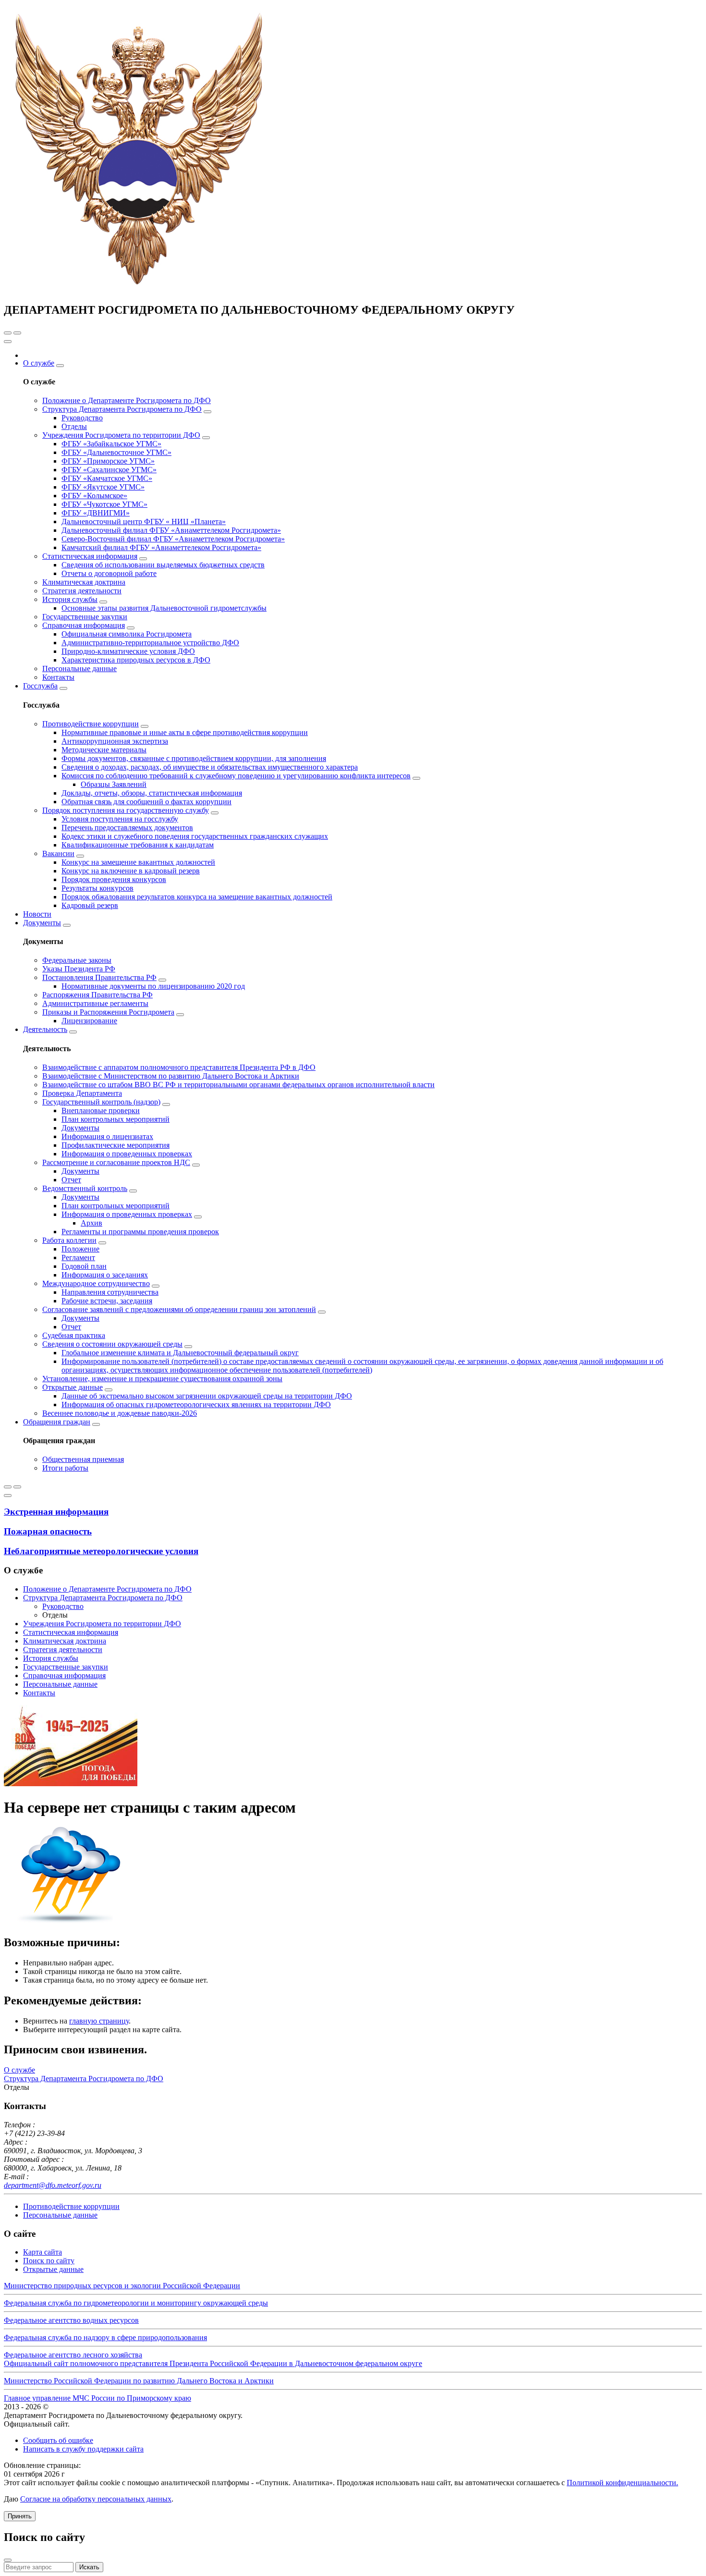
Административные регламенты (95, 1003)
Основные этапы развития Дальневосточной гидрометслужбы (164, 608)
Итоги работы (65, 1468)
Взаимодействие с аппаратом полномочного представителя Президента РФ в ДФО (179, 1067)
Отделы (74, 426)
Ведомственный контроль (85, 1188)
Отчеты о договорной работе (109, 573)
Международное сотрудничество (96, 1283)
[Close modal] (8, 2560)
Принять (20, 2516)
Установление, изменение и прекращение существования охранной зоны (162, 1379)
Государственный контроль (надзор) (101, 1102)
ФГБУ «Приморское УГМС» (108, 461)
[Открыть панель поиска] (8, 333)
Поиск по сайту (49, 2261)
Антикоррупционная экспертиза (115, 741)
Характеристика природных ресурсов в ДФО (136, 660)
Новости (37, 914)
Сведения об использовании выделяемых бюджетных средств (163, 565)
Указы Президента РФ (79, 969)
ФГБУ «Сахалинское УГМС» (109, 470)
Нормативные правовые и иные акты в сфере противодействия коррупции (185, 732)
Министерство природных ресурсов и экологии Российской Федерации (122, 2286)
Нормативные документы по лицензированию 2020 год (153, 986)
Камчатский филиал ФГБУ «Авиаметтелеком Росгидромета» (161, 547)
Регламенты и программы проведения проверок (140, 1232)
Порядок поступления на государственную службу (126, 810)
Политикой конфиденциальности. (622, 2483)
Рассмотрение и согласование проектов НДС (116, 1162)
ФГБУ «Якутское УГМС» (103, 487)
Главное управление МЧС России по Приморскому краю (97, 2398)
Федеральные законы (77, 960)
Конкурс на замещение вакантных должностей (138, 862)
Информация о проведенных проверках (127, 1154)
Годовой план (84, 1266)
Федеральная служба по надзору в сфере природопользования (105, 2337)
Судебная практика (74, 1335)
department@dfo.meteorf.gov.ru (53, 2185)
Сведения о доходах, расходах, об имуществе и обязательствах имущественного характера (210, 767)
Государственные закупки (85, 617)
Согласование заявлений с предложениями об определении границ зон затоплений (179, 1309)
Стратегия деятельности (82, 591)
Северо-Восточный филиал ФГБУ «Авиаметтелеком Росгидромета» (173, 539)
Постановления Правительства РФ (99, 977)
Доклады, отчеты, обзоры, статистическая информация (152, 793)
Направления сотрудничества (110, 1292)
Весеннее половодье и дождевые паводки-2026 (120, 1413)
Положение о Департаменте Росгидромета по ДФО (127, 400)
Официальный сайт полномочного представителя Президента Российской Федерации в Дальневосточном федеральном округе (213, 2363)
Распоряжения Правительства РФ (97, 995)
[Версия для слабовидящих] (17, 333)
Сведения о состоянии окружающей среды (112, 1344)
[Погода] (8, 1487)
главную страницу (99, 2021)
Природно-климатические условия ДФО (128, 651)
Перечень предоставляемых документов (127, 828)
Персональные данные (79, 669)
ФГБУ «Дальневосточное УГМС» (116, 452)
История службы (70, 599)
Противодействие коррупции (91, 724)
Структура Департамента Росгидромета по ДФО (122, 409)
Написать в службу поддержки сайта (83, 2449)
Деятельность (45, 1029)
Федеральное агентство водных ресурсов (71, 2320)
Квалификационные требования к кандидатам (138, 845)
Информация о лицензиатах (107, 1136)
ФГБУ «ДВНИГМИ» (96, 513)
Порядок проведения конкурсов (114, 879)
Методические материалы (104, 750)
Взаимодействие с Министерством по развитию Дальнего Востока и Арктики (171, 1076)
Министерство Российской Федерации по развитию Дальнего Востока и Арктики (139, 2381)
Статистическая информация (90, 556)
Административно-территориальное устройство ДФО (150, 643)
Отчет (71, 1180)
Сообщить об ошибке (58, 2440)
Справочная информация (84, 625)
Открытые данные (73, 1387)
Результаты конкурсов (97, 888)
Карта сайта (43, 2252)
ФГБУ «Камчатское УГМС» (107, 478)
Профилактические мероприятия (116, 1145)
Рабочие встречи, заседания (107, 1301)
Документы (42, 923)
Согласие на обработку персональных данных (96, 2499)
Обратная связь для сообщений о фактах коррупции (146, 802)
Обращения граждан (57, 1422)
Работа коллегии (69, 1240)
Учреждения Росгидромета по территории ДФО (121, 435)
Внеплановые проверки (101, 1110)
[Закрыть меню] (8, 342)
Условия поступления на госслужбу (120, 819)
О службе (39, 363)
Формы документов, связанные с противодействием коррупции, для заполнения (194, 758)
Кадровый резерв (90, 905)
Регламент (78, 1257)
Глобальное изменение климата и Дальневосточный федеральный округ (180, 1353)
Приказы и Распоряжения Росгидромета (108, 1012)
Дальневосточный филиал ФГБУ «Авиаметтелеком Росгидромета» (171, 530)
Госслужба (40, 686)
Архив (91, 1223)
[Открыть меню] (17, 1487)
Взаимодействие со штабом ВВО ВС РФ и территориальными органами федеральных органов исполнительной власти (238, 1085)
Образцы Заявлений (114, 784)
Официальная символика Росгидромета (127, 634)
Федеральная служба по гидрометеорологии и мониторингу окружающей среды (136, 2303)
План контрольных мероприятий (116, 1119)
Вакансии (58, 853)
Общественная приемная (83, 1459)
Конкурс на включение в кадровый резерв (131, 871)
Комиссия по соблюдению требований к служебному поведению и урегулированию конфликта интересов (236, 776)
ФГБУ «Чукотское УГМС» (104, 504)
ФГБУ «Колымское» (94, 496)
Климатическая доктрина (84, 582)
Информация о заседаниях (105, 1275)
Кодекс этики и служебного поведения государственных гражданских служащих (195, 836)
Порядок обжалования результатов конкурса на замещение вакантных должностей (197, 897)
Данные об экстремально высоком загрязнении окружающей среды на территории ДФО (207, 1396)
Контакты (58, 677)
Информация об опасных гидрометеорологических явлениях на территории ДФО (196, 1405)
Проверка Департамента (82, 1093)
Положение (80, 1249)
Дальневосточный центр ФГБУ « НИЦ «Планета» (144, 521)
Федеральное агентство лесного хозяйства (73, 2355)
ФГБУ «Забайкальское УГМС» (111, 444)
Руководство (82, 418)
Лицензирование (89, 1021)
